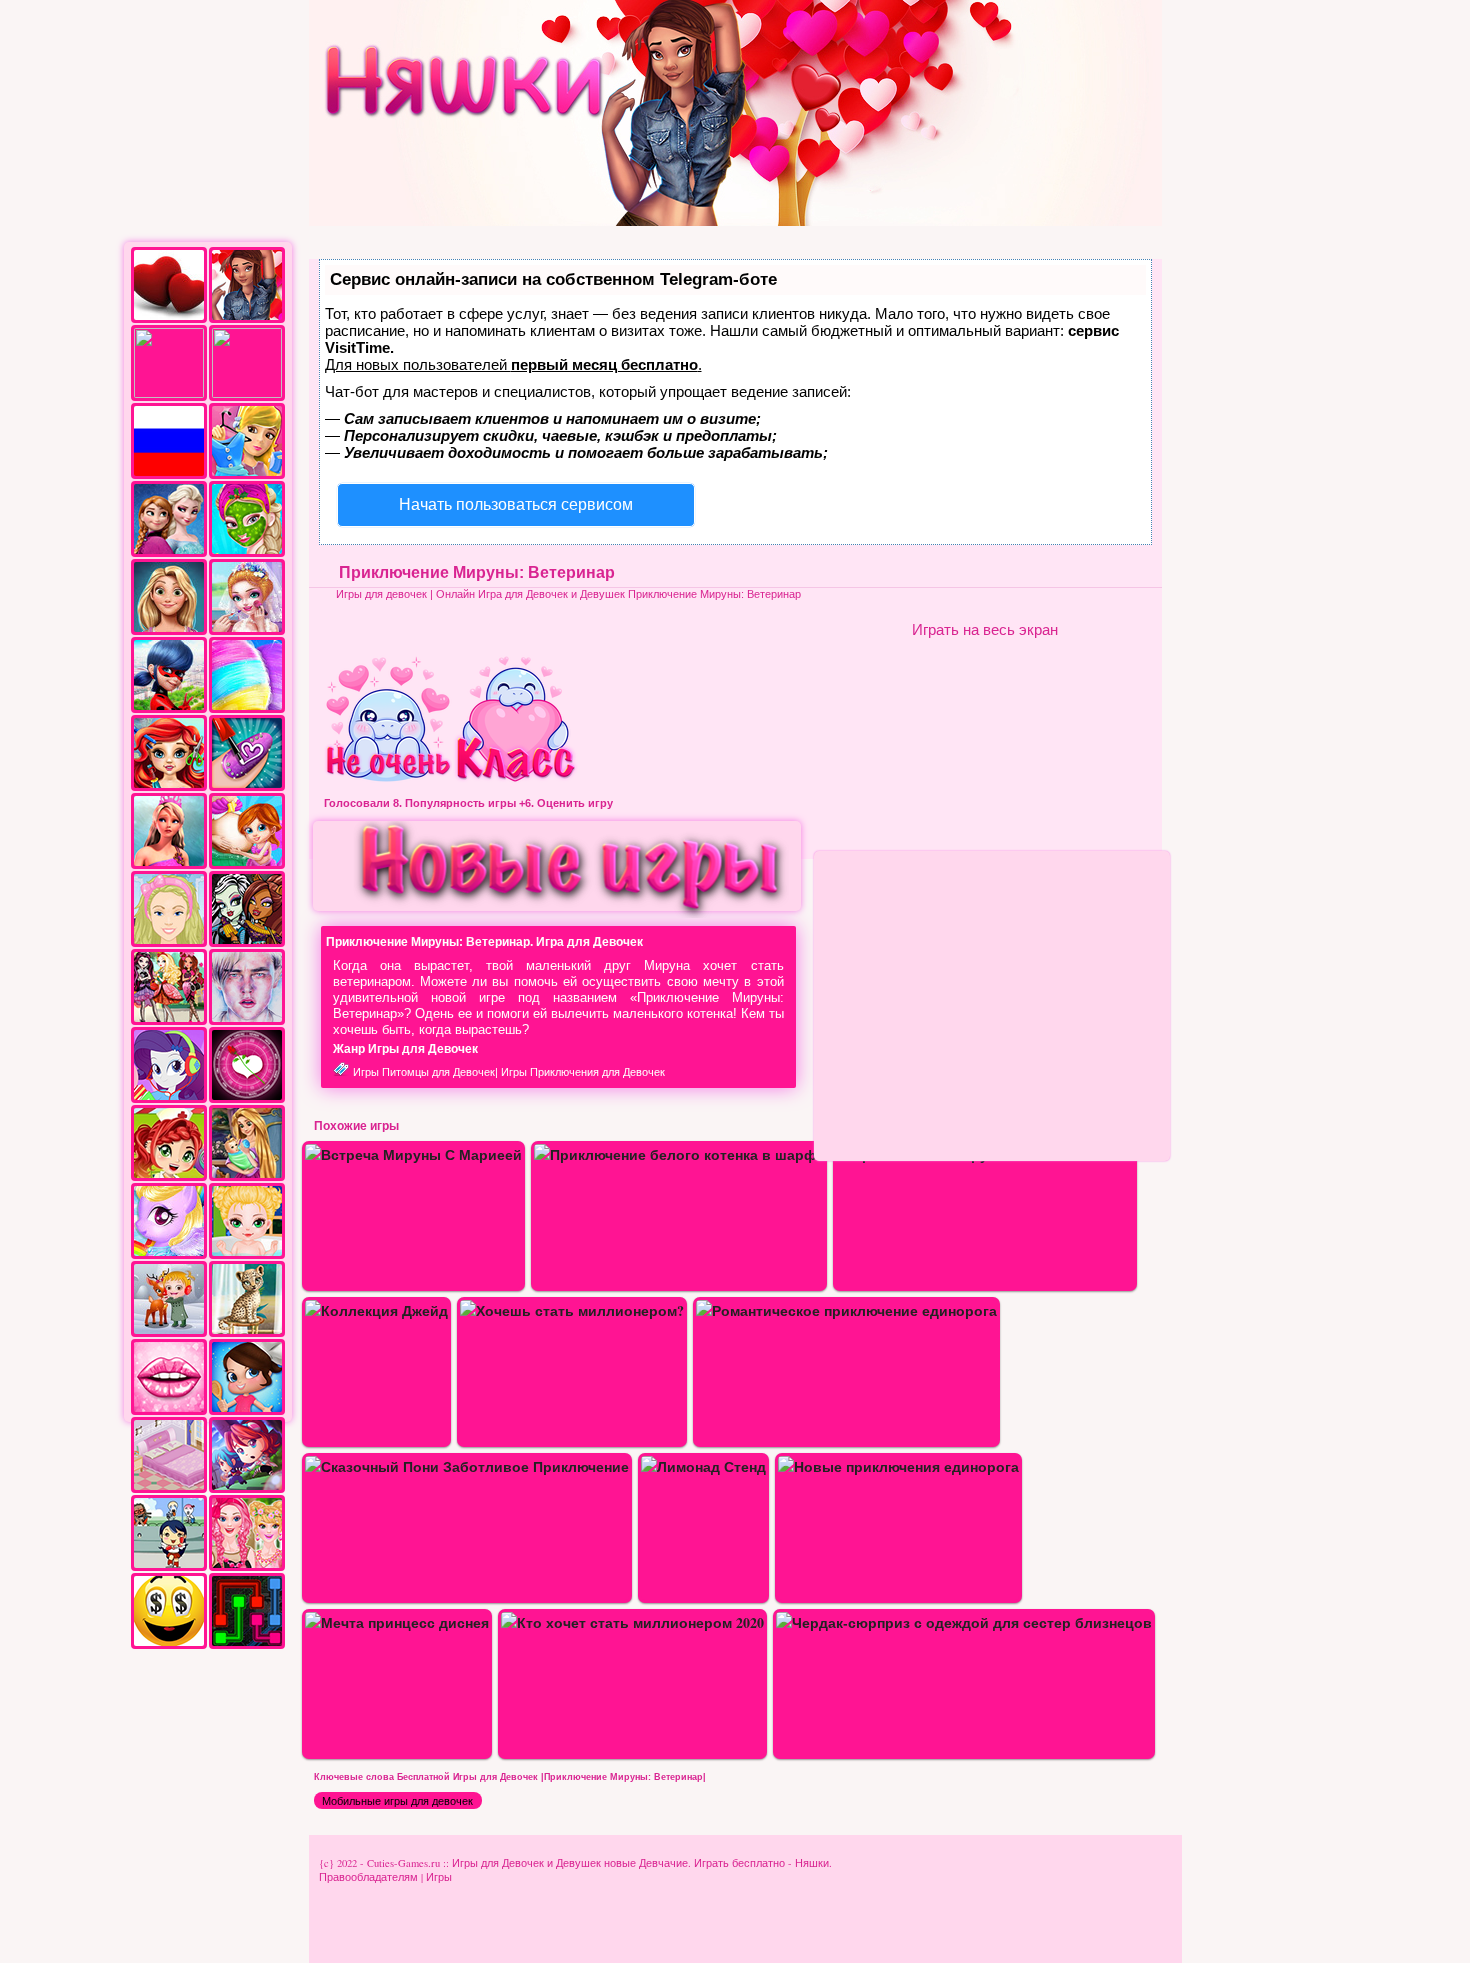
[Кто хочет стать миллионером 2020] (632, 1622)
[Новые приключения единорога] (898, 1466)
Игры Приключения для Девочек (583, 1072)
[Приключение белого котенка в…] (679, 1154)
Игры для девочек (381, 594)
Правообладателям (368, 1877)
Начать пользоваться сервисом (516, 504)
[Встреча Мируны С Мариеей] (413, 1154)
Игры (439, 1877)
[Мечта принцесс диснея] (397, 1622)
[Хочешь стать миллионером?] (572, 1310)
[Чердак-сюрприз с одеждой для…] (964, 1622)
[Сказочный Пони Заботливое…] (467, 1466)
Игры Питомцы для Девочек (424, 1072)
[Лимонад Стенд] (703, 1466)
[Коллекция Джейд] (376, 1310)
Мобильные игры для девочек (397, 1801)
